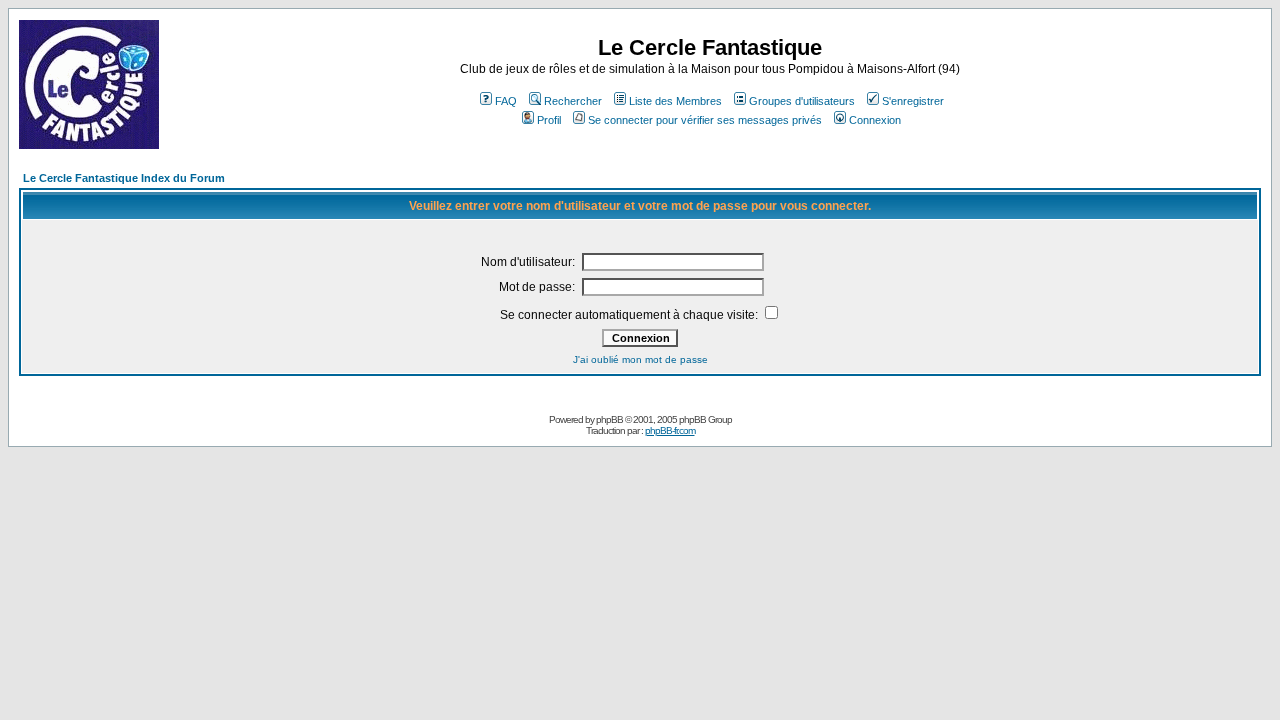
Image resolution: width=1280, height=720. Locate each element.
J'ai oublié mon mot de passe (640, 359)
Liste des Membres (675, 101)
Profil (549, 120)
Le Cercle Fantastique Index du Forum (124, 178)
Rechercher (573, 101)
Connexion (875, 120)
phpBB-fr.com (670, 430)
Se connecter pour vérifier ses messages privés (705, 120)
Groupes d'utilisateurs (802, 101)
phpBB (609, 419)
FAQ (506, 101)
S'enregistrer (913, 101)
